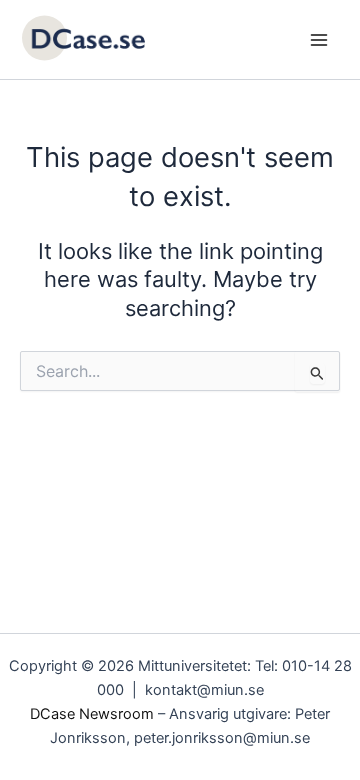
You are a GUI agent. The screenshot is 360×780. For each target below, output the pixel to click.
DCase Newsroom (92, 714)
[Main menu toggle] (319, 40)
